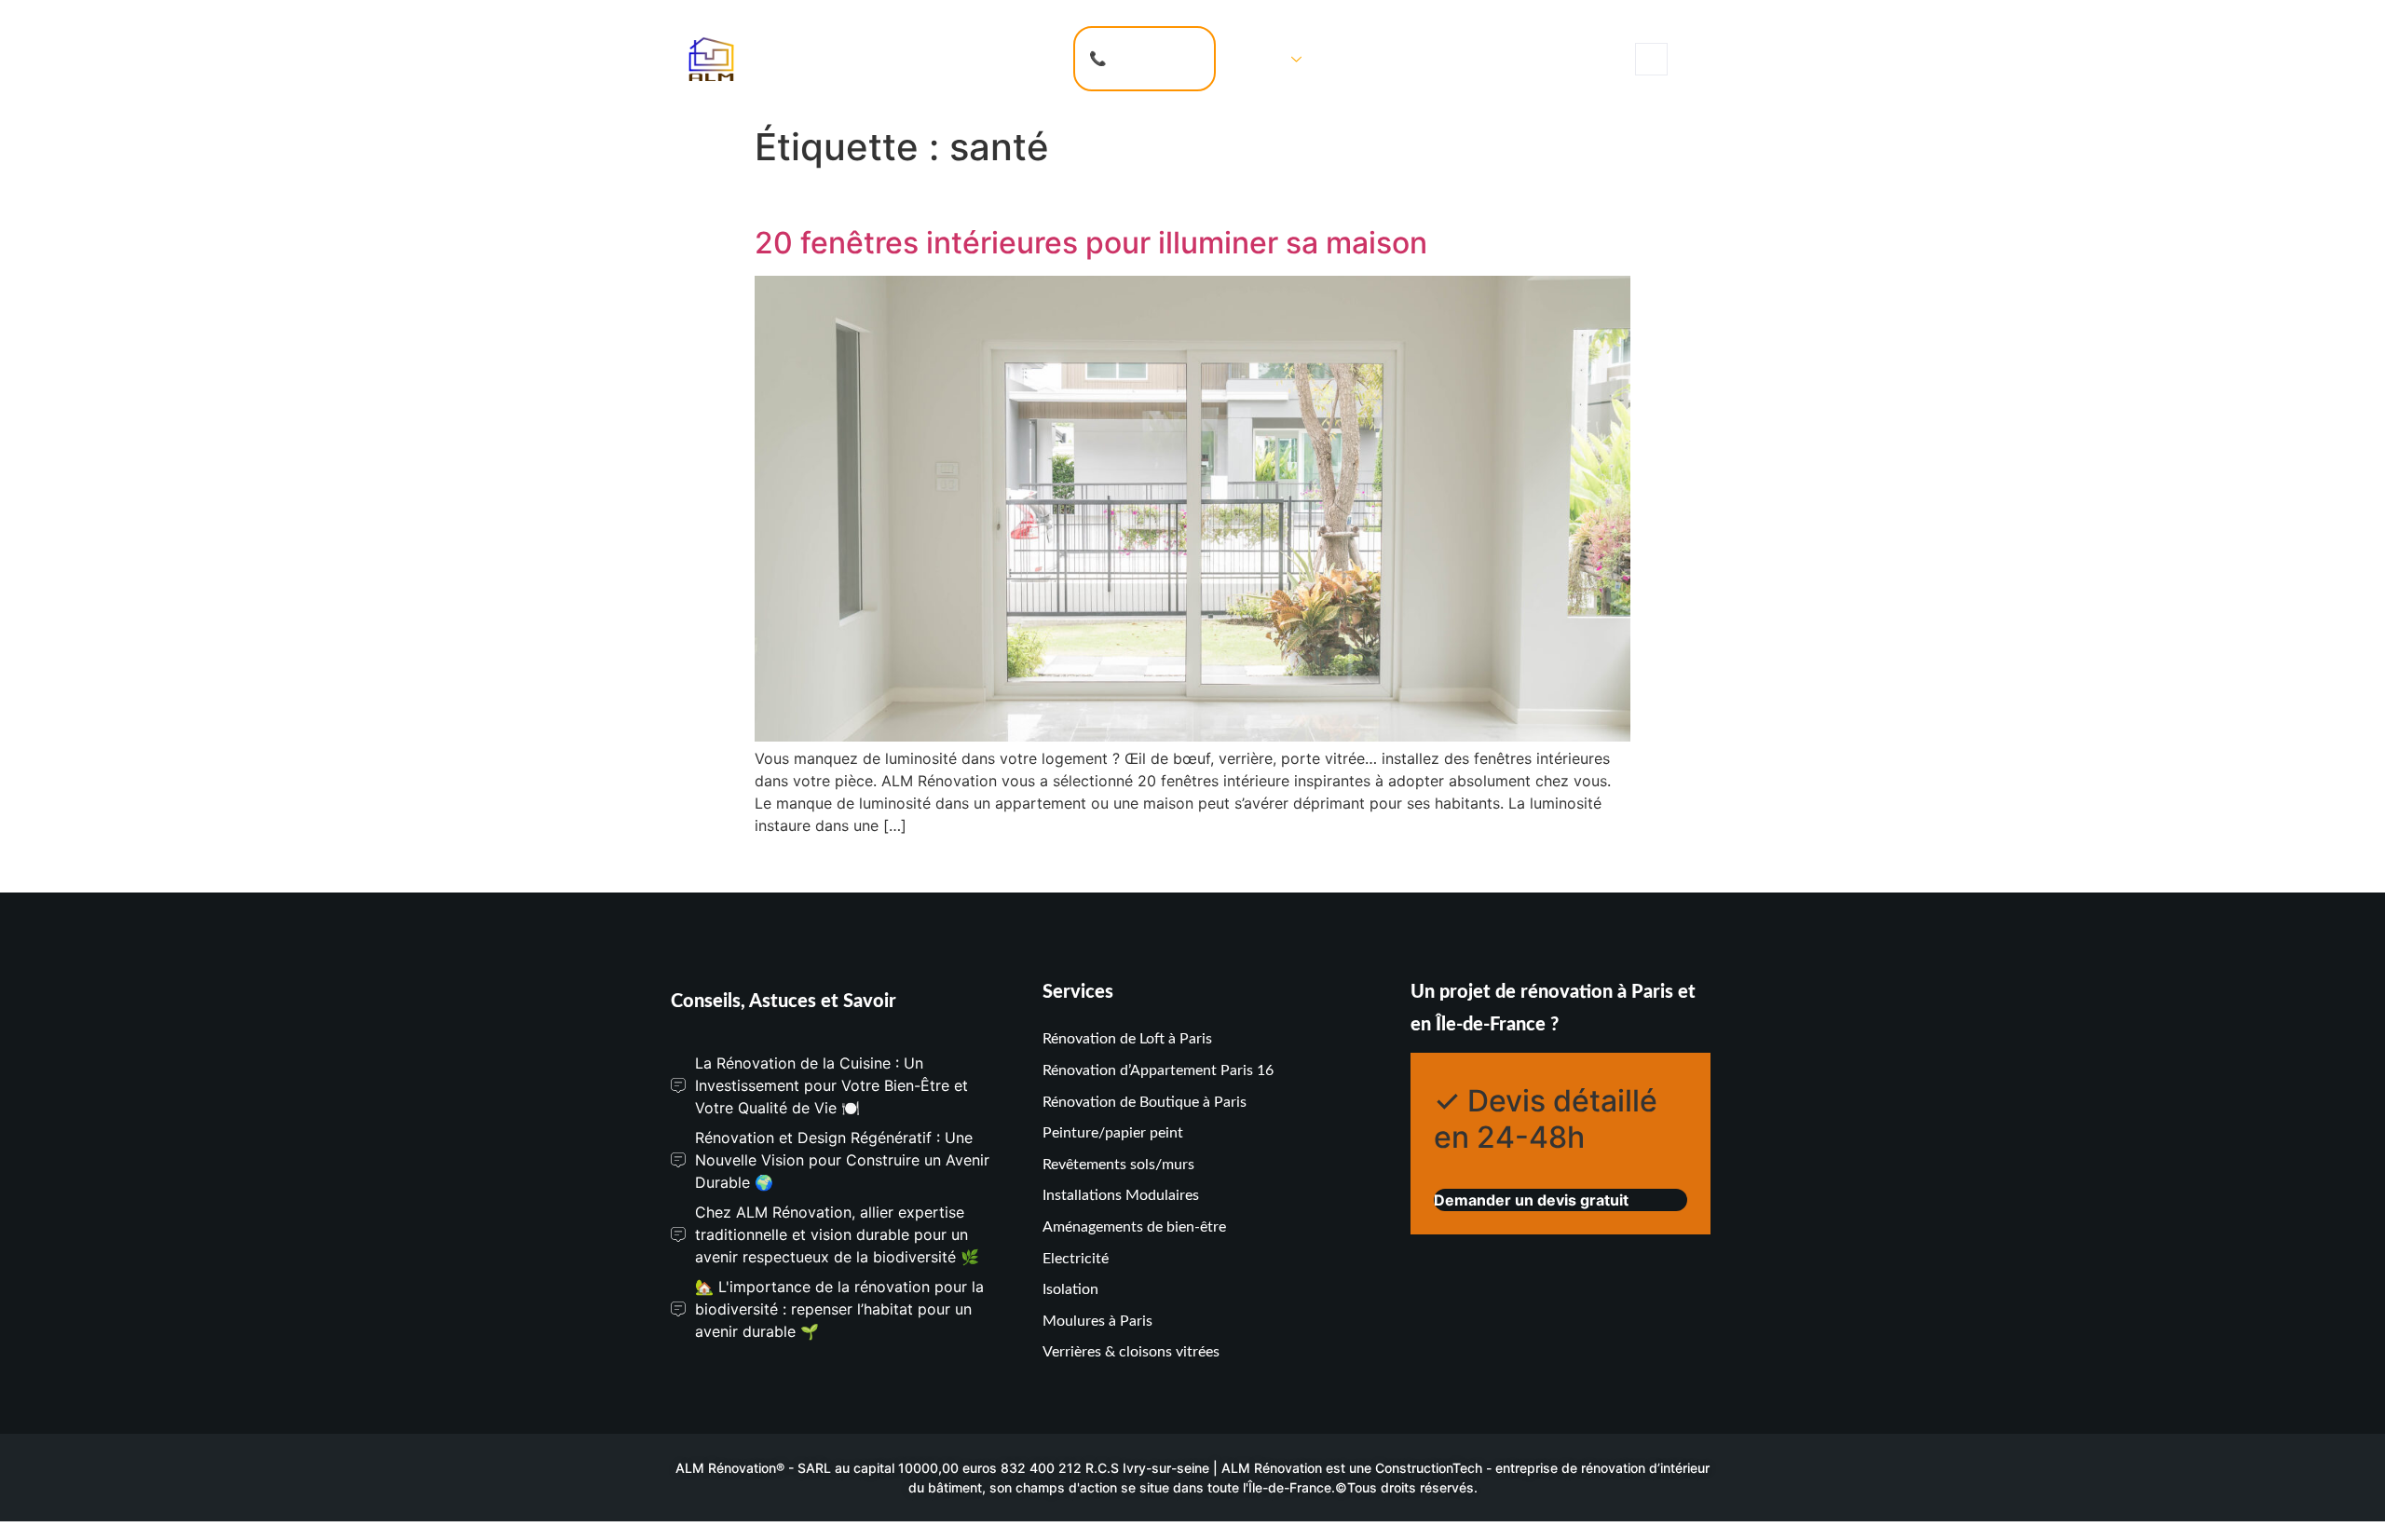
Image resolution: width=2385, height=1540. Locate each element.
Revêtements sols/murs (1118, 1165)
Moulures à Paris (1097, 1321)
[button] (1651, 59)
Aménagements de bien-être (1134, 1227)
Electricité (1076, 1259)
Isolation (1070, 1289)
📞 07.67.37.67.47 (1145, 58)
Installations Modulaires (1121, 1195)
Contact (1355, 58)
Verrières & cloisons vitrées (1131, 1352)
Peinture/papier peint (1113, 1133)
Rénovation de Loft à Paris (1127, 1039)
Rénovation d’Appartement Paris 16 (1158, 1070)
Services (1258, 58)
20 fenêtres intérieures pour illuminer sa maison (1091, 243)
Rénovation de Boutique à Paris (1145, 1102)
